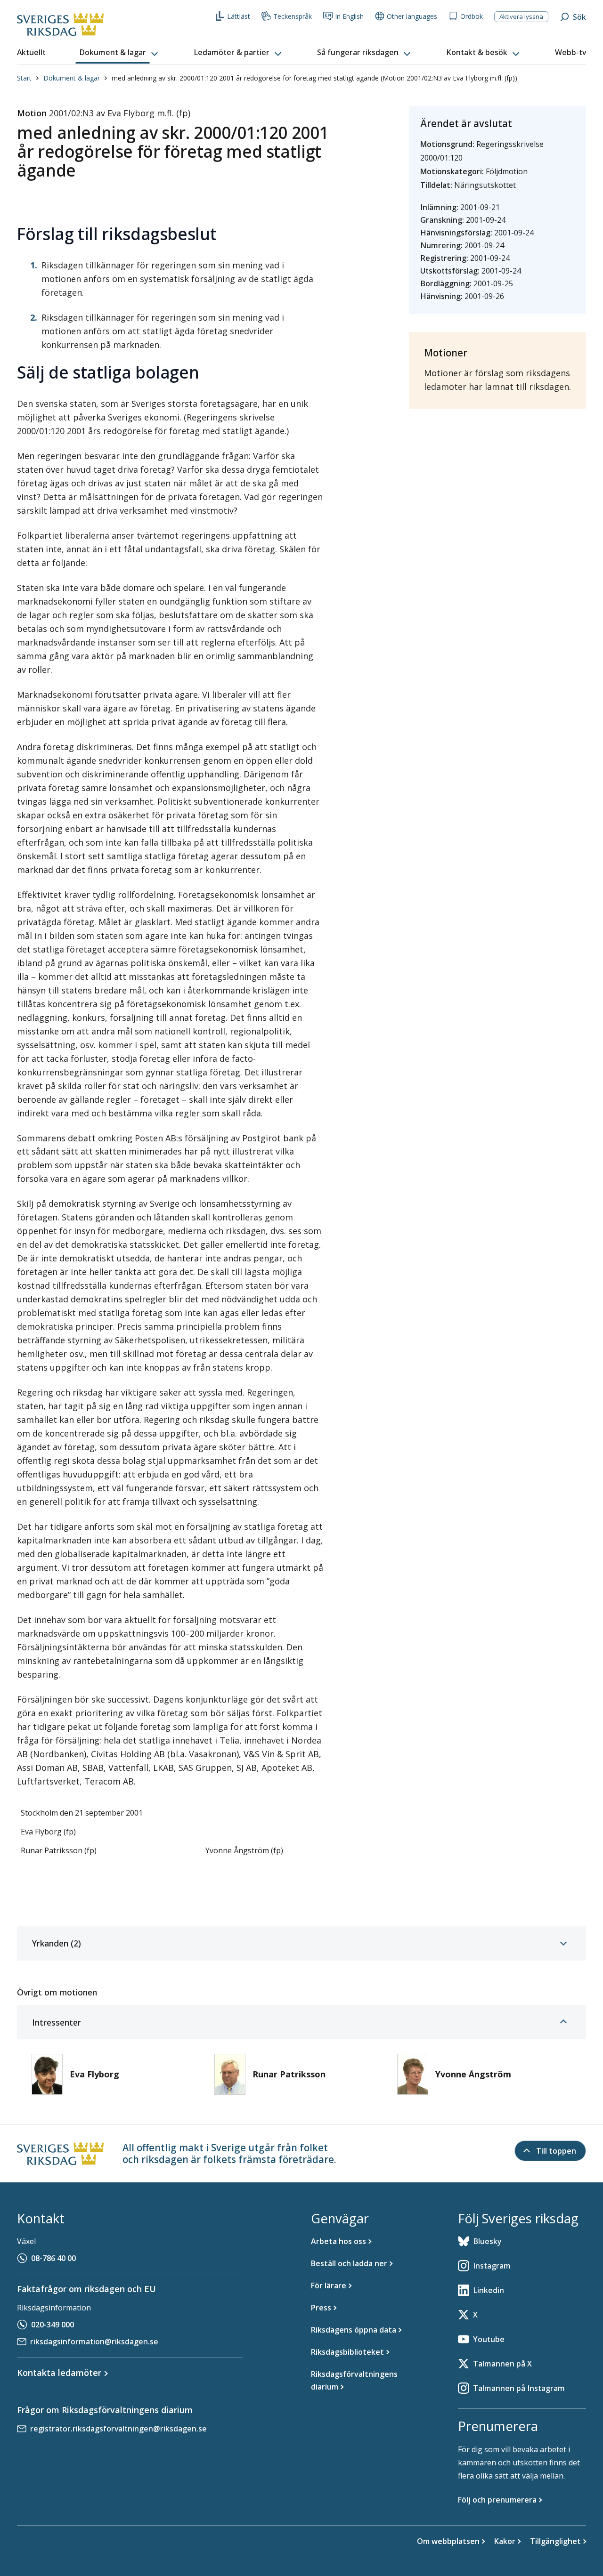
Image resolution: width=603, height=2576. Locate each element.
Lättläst (239, 16)
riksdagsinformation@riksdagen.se (94, 2342)
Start (24, 78)
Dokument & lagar (72, 78)
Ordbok (472, 16)
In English (349, 16)
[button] (120, 53)
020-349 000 (53, 2325)
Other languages (412, 16)
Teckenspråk (293, 16)
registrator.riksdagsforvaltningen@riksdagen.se (118, 2429)
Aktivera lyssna (521, 16)
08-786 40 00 (53, 2258)
